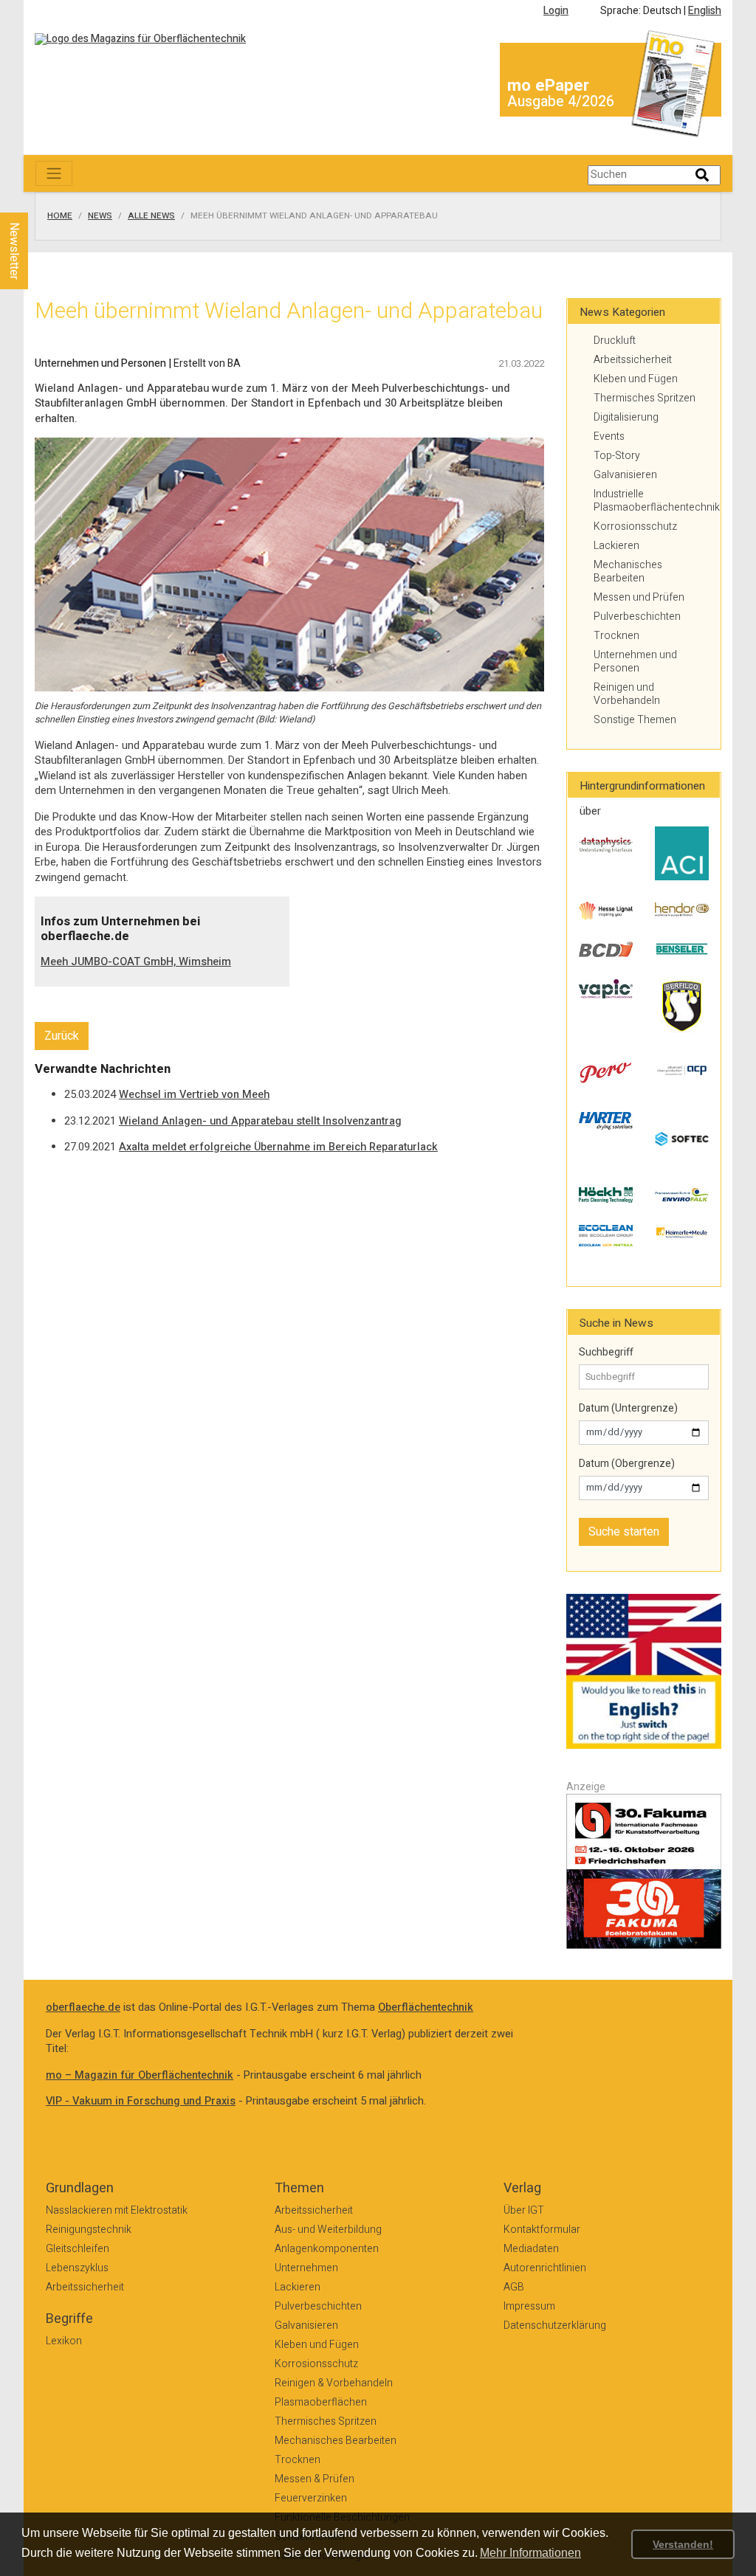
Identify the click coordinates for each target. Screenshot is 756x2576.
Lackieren (616, 546)
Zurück (62, 1036)
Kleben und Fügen (636, 379)
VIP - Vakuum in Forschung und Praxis (141, 2101)
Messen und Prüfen (639, 597)
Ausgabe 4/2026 (561, 101)
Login (556, 11)
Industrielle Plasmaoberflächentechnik (651, 501)
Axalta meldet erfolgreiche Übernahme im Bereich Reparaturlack (278, 1147)
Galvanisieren (625, 475)
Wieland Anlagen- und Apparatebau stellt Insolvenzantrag (260, 1121)
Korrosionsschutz (635, 526)
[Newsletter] (38, 198)
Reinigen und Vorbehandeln (627, 694)
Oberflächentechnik (426, 2007)
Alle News (151, 216)
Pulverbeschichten (637, 617)
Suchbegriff (606, 1353)
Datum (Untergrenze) (628, 1409)
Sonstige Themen (635, 720)
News (100, 216)
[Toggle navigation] (54, 173)
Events (609, 436)
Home (60, 216)
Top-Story (617, 456)
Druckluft (615, 341)
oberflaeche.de (83, 2007)
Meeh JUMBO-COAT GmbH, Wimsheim (136, 962)
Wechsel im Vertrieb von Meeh (194, 1095)
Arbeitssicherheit (633, 360)
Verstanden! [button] (683, 2544)
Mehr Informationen (530, 2553)
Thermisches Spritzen (645, 398)
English (705, 11)
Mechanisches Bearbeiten (628, 572)
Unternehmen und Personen (635, 662)
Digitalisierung (626, 417)
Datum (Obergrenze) (627, 1464)
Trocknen (616, 636)
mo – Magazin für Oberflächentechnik (140, 2075)
